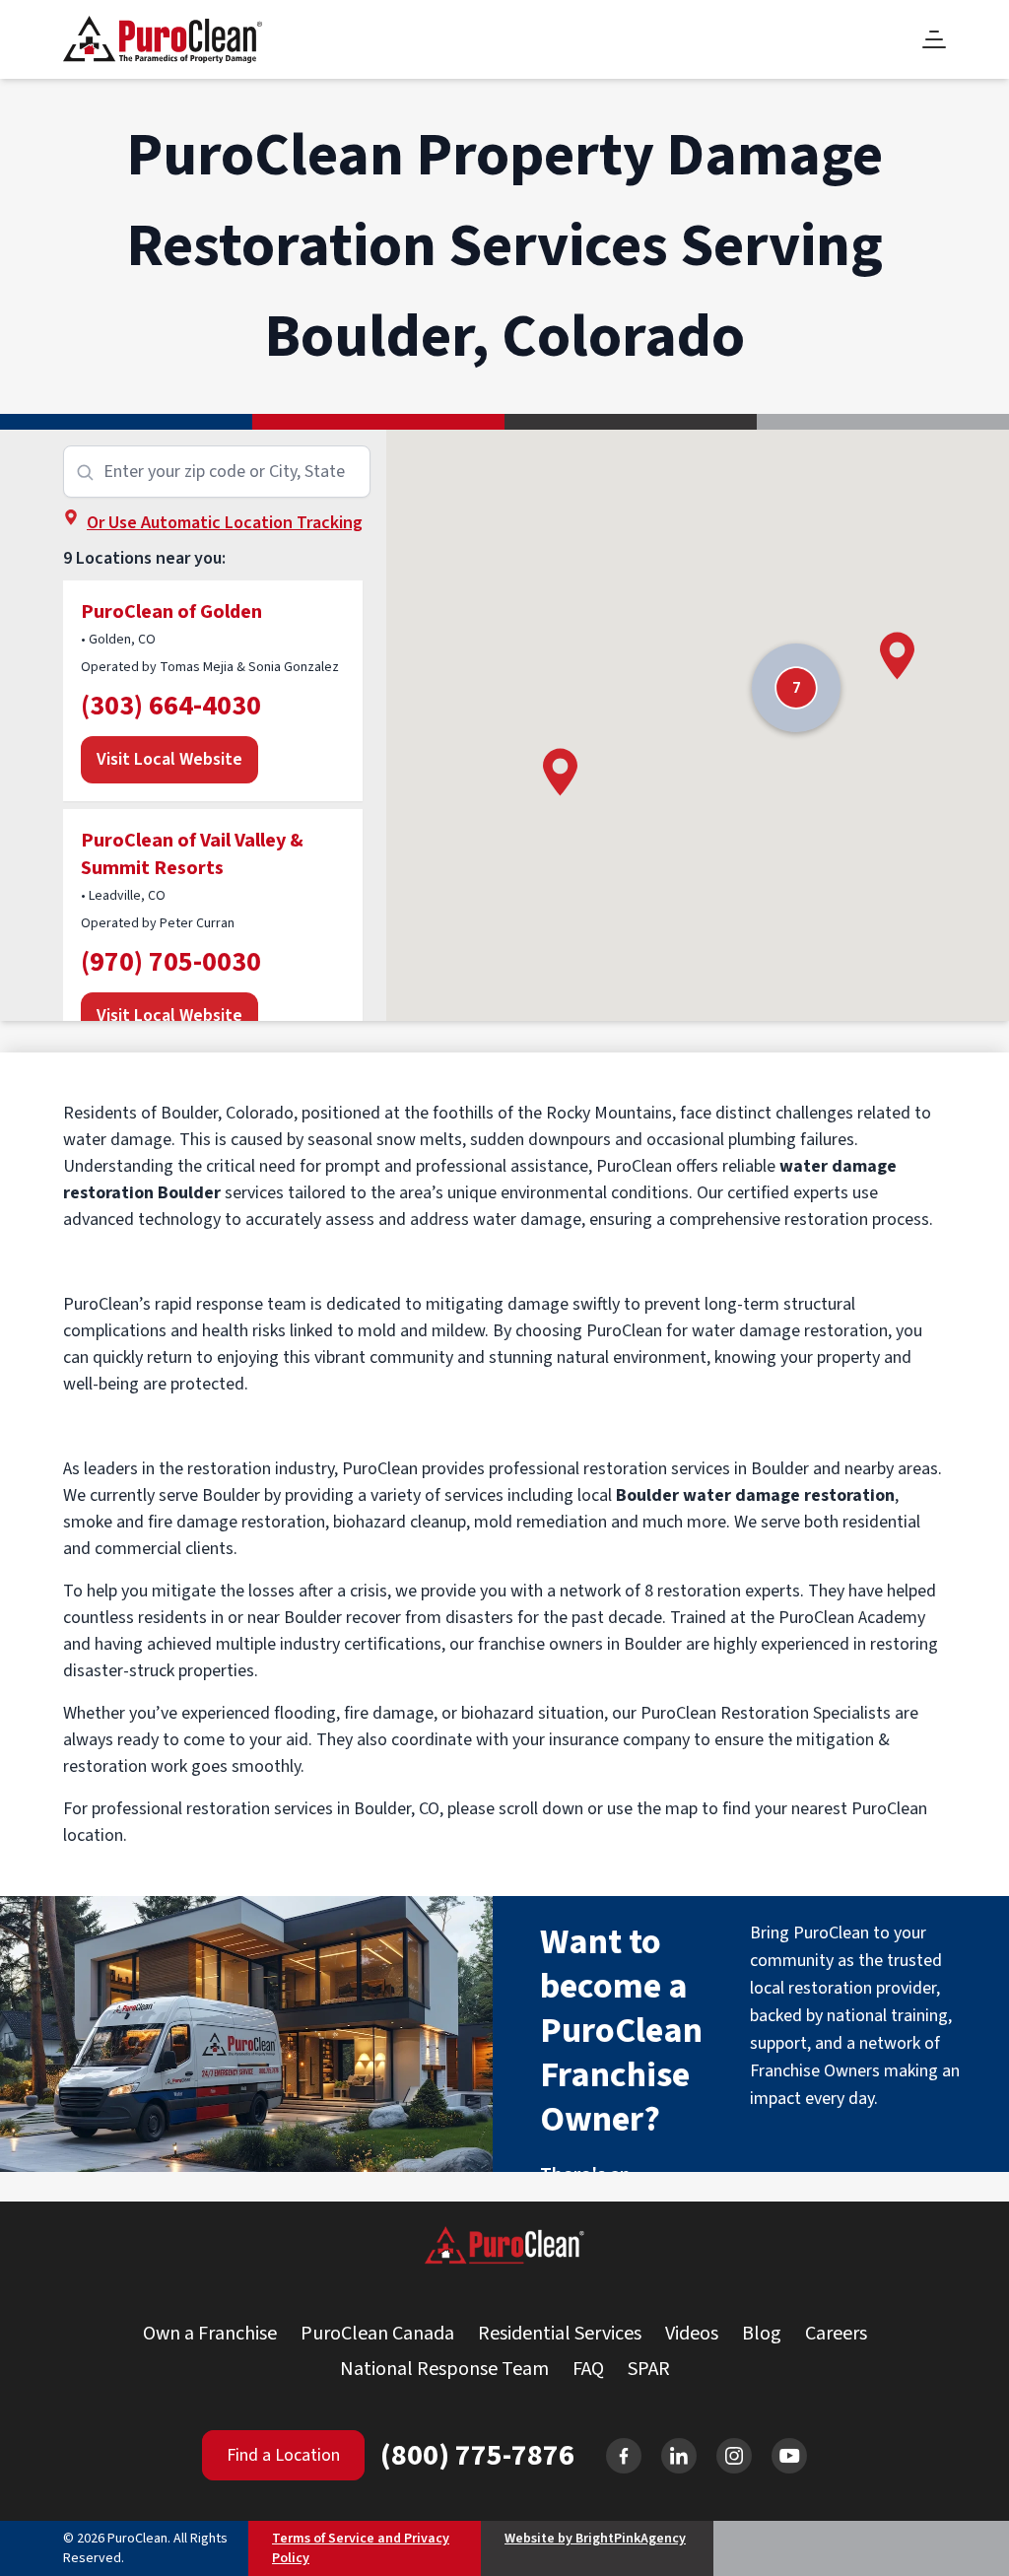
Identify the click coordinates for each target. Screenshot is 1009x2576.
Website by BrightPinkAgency (595, 2539)
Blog (762, 2334)
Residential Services (560, 2334)
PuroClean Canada (377, 2334)
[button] (560, 772)
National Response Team (444, 2369)
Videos (692, 2334)
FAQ (588, 2369)
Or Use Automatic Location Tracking (225, 523)
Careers (836, 2334)
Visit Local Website (169, 759)
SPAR (649, 2369)
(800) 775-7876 (477, 2456)
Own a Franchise (210, 2334)
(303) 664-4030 (171, 706)
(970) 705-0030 (171, 962)
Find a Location (283, 2455)
